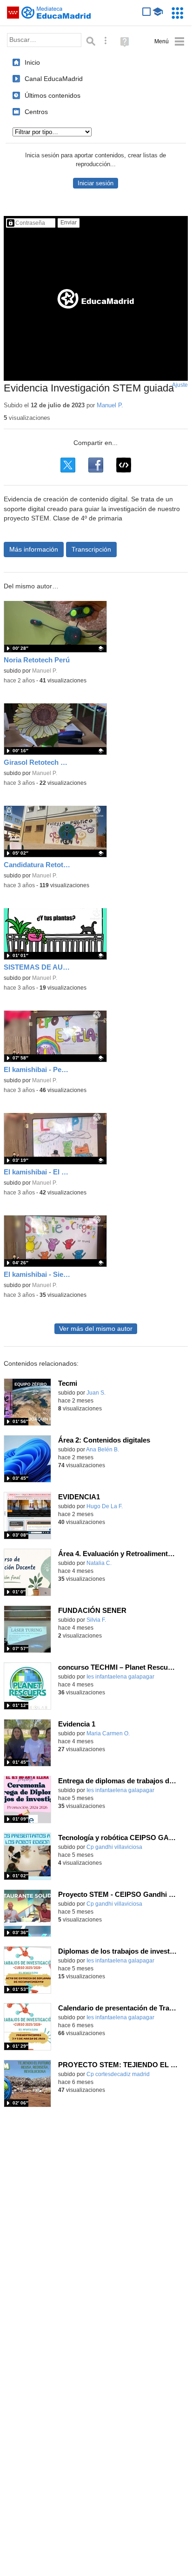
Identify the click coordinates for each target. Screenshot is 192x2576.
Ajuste (180, 385)
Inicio (32, 62)
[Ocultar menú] (169, 42)
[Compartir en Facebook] (96, 465)
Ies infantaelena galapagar (120, 1677)
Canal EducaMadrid (54, 79)
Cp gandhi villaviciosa (114, 1847)
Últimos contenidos (53, 95)
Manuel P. (110, 405)
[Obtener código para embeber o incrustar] (124, 465)
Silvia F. (96, 1620)
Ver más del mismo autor (96, 1329)
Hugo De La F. (105, 1506)
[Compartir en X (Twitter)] (68, 465)
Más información (34, 549)
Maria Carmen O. (108, 1733)
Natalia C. (99, 1563)
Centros (36, 112)
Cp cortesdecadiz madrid (118, 2074)
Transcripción (91, 549)
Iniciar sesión (96, 183)
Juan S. (96, 1393)
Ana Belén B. (103, 1450)
